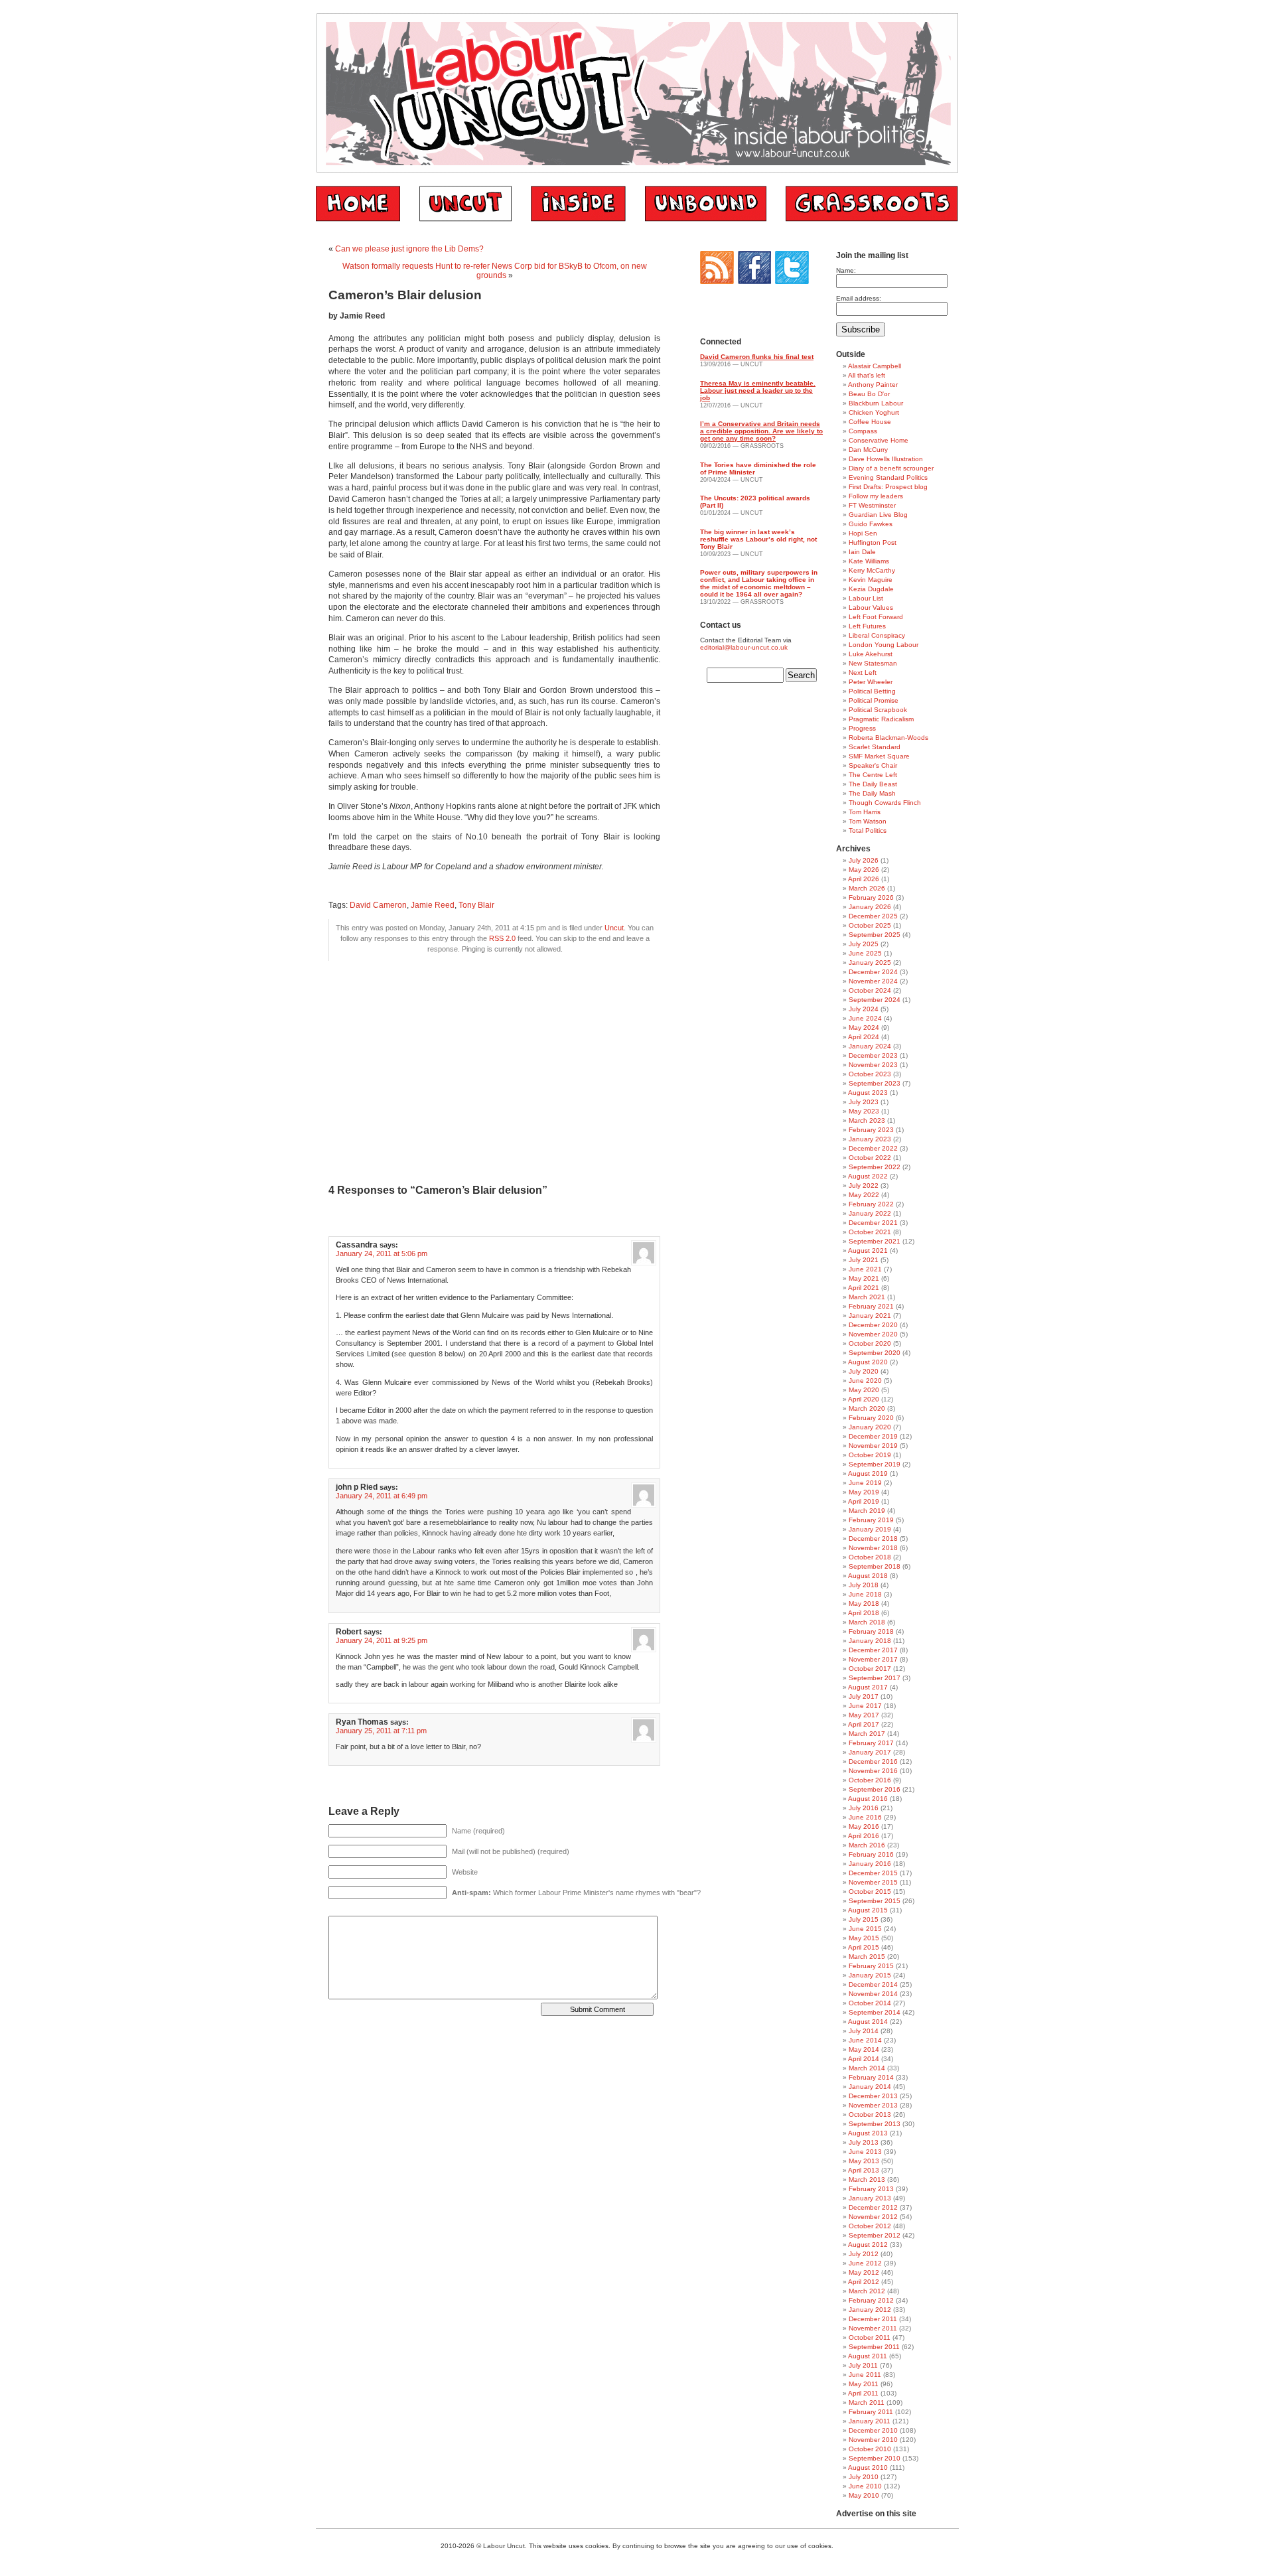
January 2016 (870, 1864)
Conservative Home (879, 440)
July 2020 (864, 1371)
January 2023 (870, 1139)
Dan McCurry (868, 450)
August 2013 (868, 2133)
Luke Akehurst (871, 654)
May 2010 (864, 2495)
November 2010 (873, 2440)
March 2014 (867, 2068)
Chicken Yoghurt (874, 412)
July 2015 (864, 1919)
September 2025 (875, 935)
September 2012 (875, 2235)
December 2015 (873, 1873)
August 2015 (868, 1910)
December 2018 (873, 1538)
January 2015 (870, 1975)
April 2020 (864, 1399)
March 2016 (867, 1845)
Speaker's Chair (873, 765)
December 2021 (873, 1223)
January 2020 (870, 1427)
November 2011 (873, 2328)
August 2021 (868, 1251)
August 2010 (868, 2468)
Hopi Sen (863, 533)
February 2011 (871, 2412)
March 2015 (867, 1957)
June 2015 (865, 1929)
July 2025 (864, 944)
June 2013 (865, 2152)
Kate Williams (869, 561)
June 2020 (865, 1381)
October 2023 (870, 1074)
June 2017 (865, 1706)
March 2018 (867, 1622)
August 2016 (868, 1799)
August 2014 (868, 2022)
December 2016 (873, 1761)
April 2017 (864, 1724)
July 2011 (863, 2365)
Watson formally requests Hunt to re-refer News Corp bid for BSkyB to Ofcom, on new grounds (495, 271)
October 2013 (870, 2114)
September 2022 (875, 1167)
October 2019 (870, 1455)
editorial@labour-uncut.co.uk (744, 647)
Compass (863, 431)
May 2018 (864, 1604)
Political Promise (874, 700)
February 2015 (871, 1966)
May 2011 (864, 2384)
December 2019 (873, 1436)
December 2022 (873, 1148)
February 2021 (871, 1306)
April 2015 (864, 1947)
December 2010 (873, 2430)
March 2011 (867, 2402)
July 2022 (864, 1185)
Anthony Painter (873, 385)
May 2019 (864, 1492)
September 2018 (875, 1566)
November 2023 (873, 1065)
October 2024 (870, 990)
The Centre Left (873, 775)
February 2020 (871, 1418)
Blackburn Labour (876, 403)
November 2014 (873, 1994)
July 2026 (864, 860)
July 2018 (864, 1585)
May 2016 (864, 1826)
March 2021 (867, 1297)
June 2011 (865, 2375)
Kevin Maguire (871, 580)
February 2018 (871, 1631)
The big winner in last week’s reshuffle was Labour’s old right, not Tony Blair (758, 539)
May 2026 (864, 870)
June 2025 (865, 953)
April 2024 (864, 1037)
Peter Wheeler (871, 682)
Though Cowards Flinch (885, 803)
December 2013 (873, 2096)
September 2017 (875, 1678)
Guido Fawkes (871, 524)
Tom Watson (868, 821)
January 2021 (870, 1316)
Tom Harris (865, 812)
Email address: (859, 298)
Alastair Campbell (875, 366)
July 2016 (864, 1808)
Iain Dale (862, 552)
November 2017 (873, 1659)
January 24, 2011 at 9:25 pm (382, 1640)
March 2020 (867, 1408)
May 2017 (864, 1715)
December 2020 (873, 1325)
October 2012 (870, 2226)
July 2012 (864, 2254)
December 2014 (873, 1984)
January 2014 (870, 2087)
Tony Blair (476, 905)
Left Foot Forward (876, 617)
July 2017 (864, 1696)
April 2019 (864, 1501)
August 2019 (868, 1473)
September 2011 (874, 2347)
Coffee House (870, 422)
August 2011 (868, 2356)
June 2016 (865, 1817)
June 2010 (865, 2486)
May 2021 (864, 1278)
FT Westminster (872, 505)
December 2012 (873, 2207)
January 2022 (870, 1213)
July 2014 (864, 2031)
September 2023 (875, 1083)
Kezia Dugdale (871, 589)
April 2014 (864, 2059)
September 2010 (875, 2458)
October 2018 (870, 1557)
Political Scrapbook (878, 710)
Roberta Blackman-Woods (888, 738)
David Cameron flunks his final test (757, 357)
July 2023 (864, 1102)
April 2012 (864, 2282)
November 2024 (873, 981)
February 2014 (871, 2077)
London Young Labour (884, 645)
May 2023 (864, 1111)
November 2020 (873, 1334)
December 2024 (873, 972)
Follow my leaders (876, 496)
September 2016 (875, 1789)
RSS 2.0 (502, 938)
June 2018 (865, 1594)
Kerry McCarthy (872, 570)
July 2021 (864, 1260)
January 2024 (870, 1046)
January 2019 (870, 1529)
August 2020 (868, 1362)
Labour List (866, 598)
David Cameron (378, 905)
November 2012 (873, 2217)
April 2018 (864, 1613)
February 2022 (871, 1204)
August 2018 (868, 1576)
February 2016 (871, 1854)
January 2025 (870, 963)
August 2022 (868, 1176)
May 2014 (864, 2049)
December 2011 (873, 2319)
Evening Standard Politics (888, 477)
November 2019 (873, 1446)
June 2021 (865, 1269)
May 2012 (864, 2272)
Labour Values (871, 608)
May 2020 (864, 1390)
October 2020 (870, 1343)
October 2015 (870, 1892)
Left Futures (867, 626)
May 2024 (864, 1028)
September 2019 (875, 1464)
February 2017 (871, 1743)
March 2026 (867, 888)
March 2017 (867, 1734)
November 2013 (873, 2105)
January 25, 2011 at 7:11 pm (381, 1731)
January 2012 (870, 2310)
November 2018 (873, 1548)
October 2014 (870, 2003)
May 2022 (864, 1195)
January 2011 (870, 2421)
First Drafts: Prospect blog (888, 487)
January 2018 (870, 1641)
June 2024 (865, 1018)
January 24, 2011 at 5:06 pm (382, 1253)
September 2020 (875, 1353)
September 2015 (875, 1901)
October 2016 (870, 1780)
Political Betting (872, 691)
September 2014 (875, 2012)
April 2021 (864, 1288)
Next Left (863, 673)
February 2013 (871, 2189)
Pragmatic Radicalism (881, 719)
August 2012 (868, 2245)
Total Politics (868, 830)
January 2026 (870, 907)
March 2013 (867, 2180)
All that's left (867, 375)
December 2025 (873, 916)
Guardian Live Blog (878, 515)
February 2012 (871, 2300)
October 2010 (870, 2449)
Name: (846, 270)
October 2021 (870, 1232)
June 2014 (865, 2040)
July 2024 (864, 1009)
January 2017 (870, 1752)
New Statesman (873, 663)
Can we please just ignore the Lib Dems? (409, 249)
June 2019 (865, 1483)
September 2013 (875, 2124)
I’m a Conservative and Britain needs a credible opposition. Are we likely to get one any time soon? (761, 431)
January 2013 (870, 2198)
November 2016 (873, 1771)
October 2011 (870, 2337)
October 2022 (870, 1158)
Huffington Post (873, 542)
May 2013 (864, 2161)
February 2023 (871, 1130)
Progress (862, 728)
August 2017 (868, 1687)
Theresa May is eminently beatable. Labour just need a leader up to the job (758, 391)
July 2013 (864, 2142)
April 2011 (863, 2393)
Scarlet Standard (875, 747)
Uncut (614, 928)
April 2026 (864, 879)
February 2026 (871, 897)
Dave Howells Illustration (886, 459)
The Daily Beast (873, 784)
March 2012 (867, 2291)
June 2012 (865, 2263)
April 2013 (864, 2170)
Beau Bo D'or (869, 394)
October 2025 (870, 925)
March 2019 (867, 1511)
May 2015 (864, 1938)
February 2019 (871, 1520)
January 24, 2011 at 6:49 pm (382, 1496)
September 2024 (875, 1000)
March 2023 (867, 1120)
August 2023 (868, 1093)
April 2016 (864, 1836)
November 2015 (873, 1882)
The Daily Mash (872, 793)
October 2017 (870, 1669)
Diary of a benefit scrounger (891, 468)
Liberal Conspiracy (877, 635)
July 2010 (864, 2477)
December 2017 (873, 1650)
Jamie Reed (433, 905)
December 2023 (873, 1055)
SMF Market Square (879, 756)
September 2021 (875, 1241)
